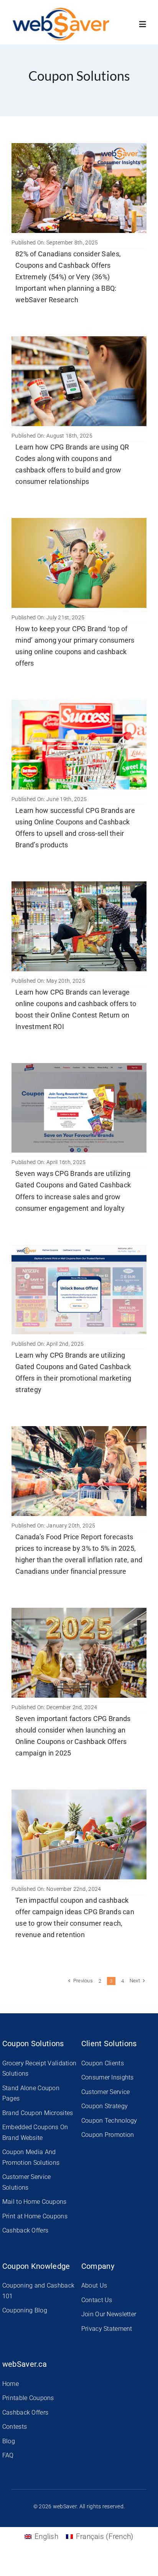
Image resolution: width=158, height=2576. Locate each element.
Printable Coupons (28, 2398)
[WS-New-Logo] (62, 11)
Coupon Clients (103, 2063)
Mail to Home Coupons (35, 2202)
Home (11, 2384)
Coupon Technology (109, 2121)
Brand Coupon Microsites (38, 2113)
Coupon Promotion (108, 2135)
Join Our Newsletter (109, 2314)
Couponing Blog (25, 2310)
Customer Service (106, 2092)
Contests (15, 2427)
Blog (9, 2441)
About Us (94, 2285)
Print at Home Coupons (35, 2216)
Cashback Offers (25, 2230)
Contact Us (97, 2300)
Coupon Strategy (105, 2106)
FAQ (8, 2455)
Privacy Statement (107, 2329)
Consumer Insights (108, 2077)
